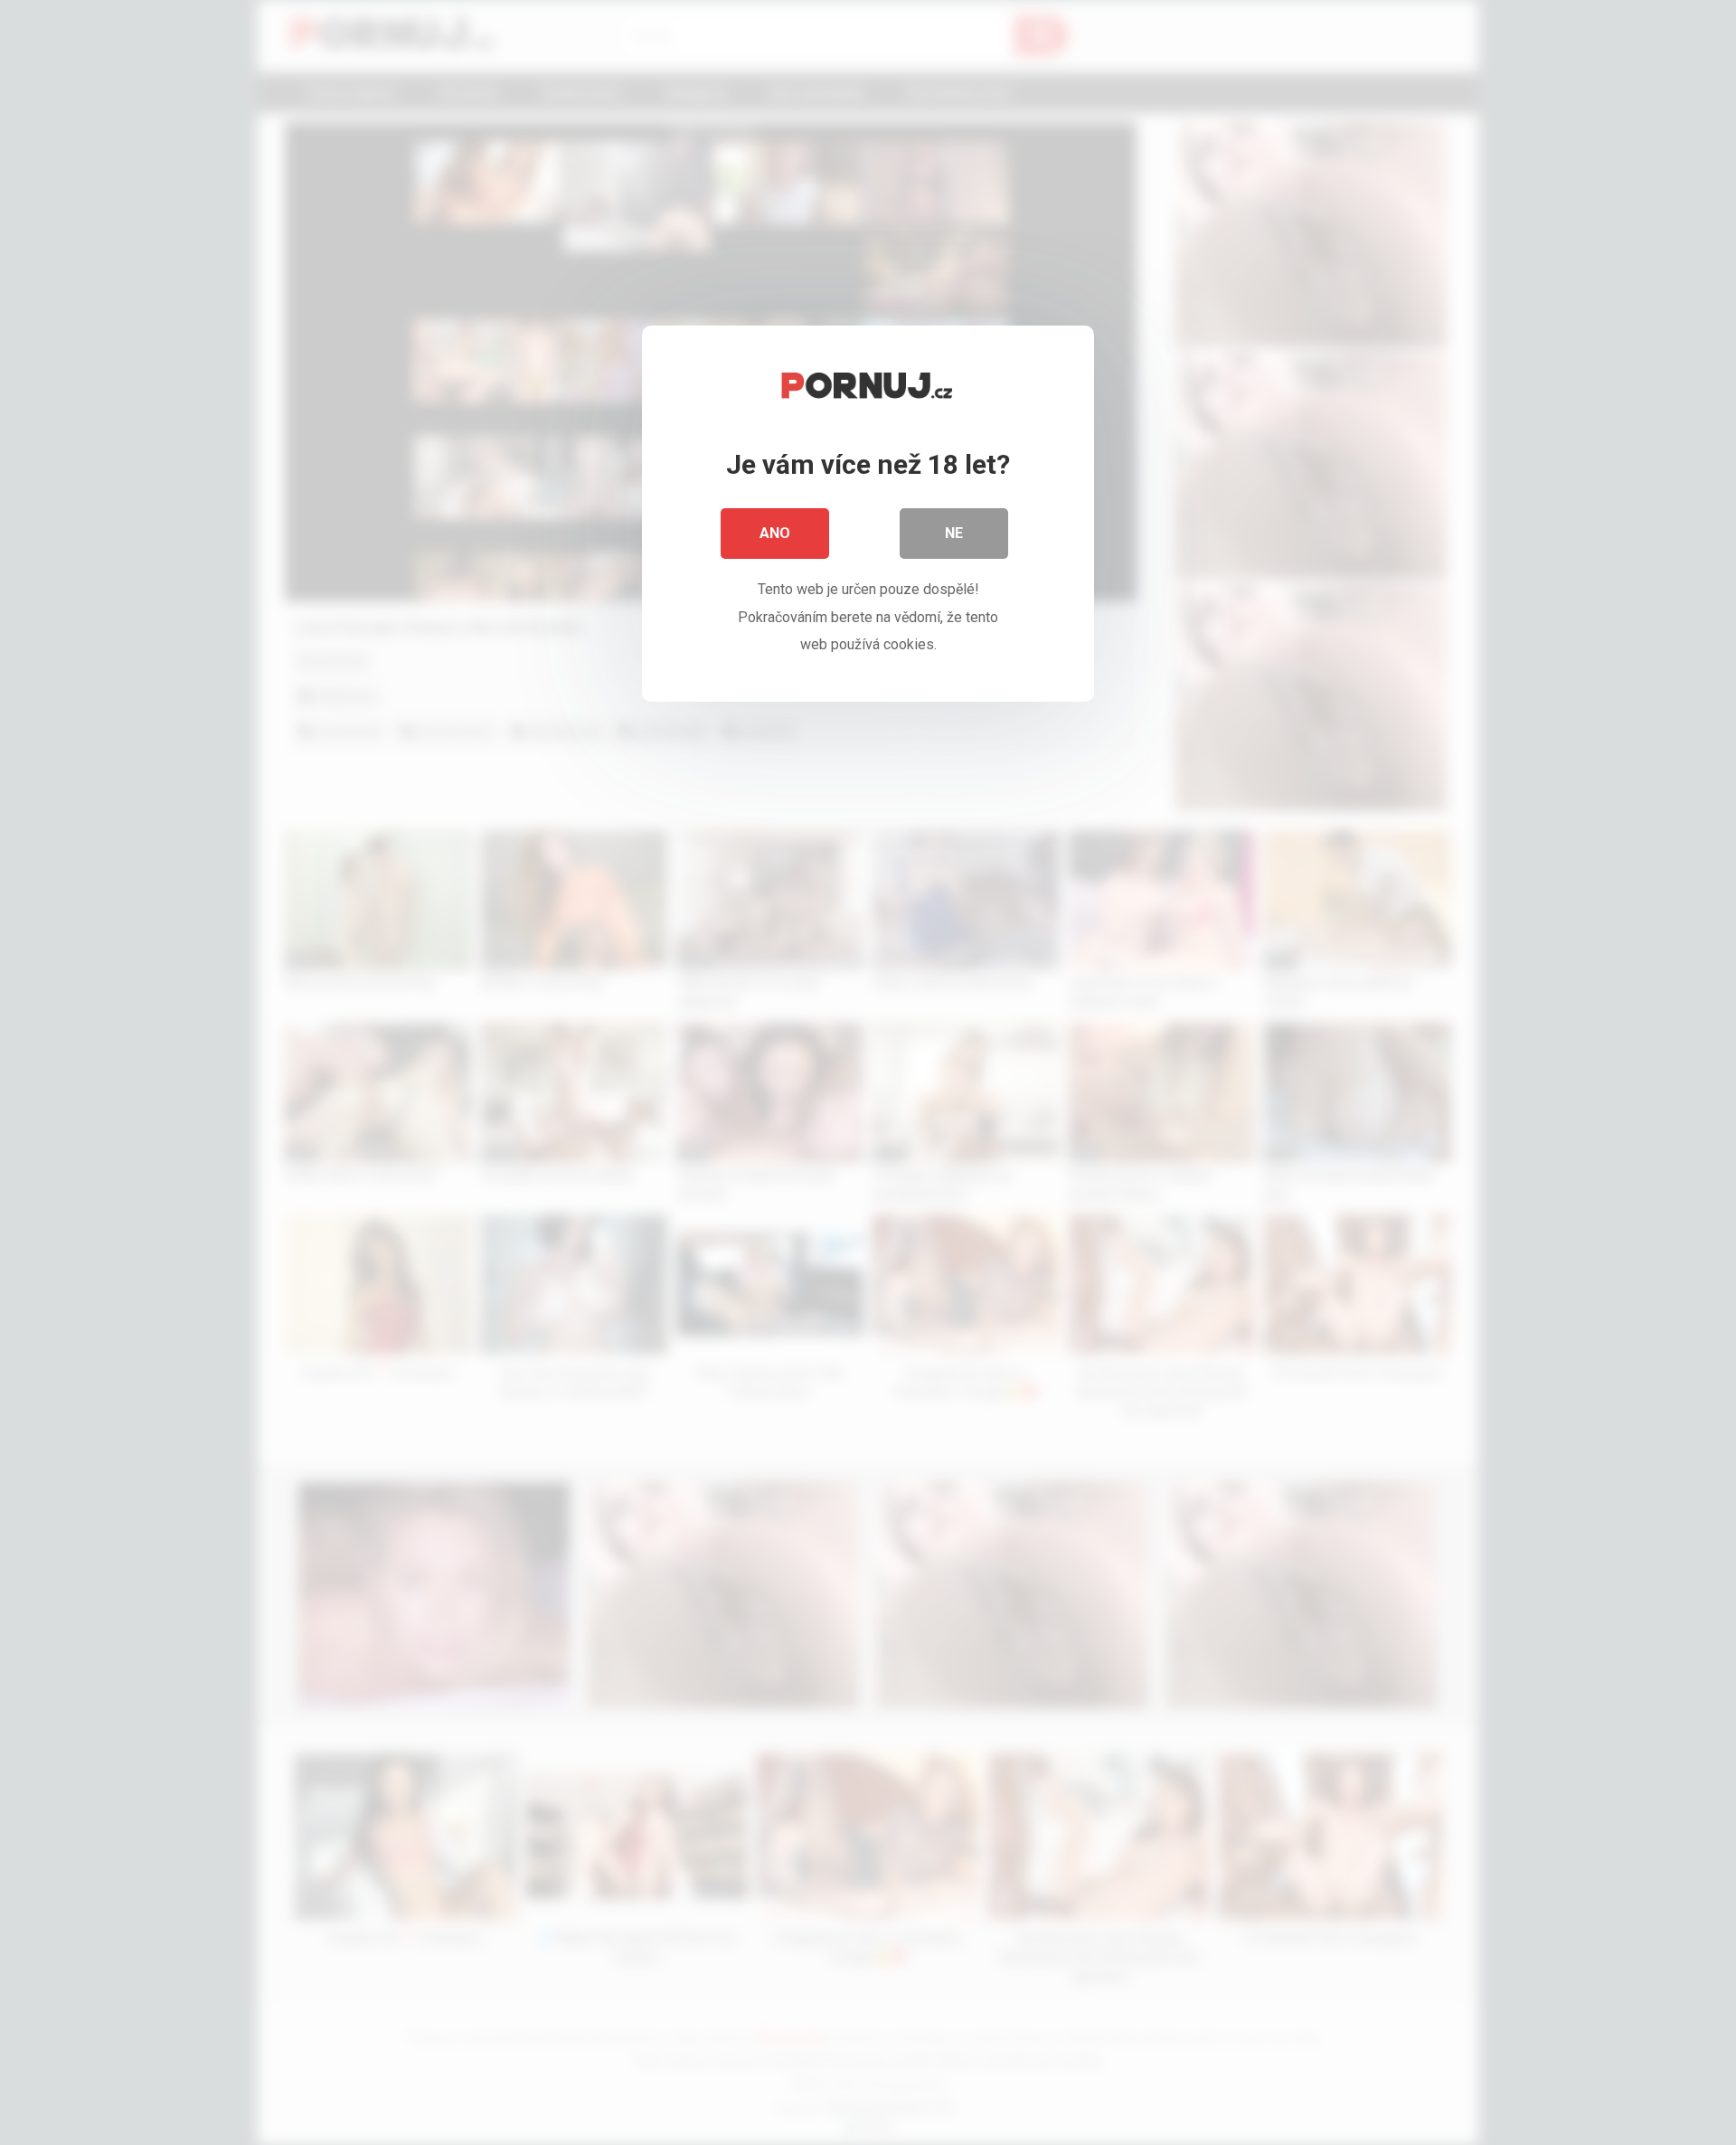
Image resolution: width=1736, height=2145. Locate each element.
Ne (954, 533)
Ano (775, 533)
